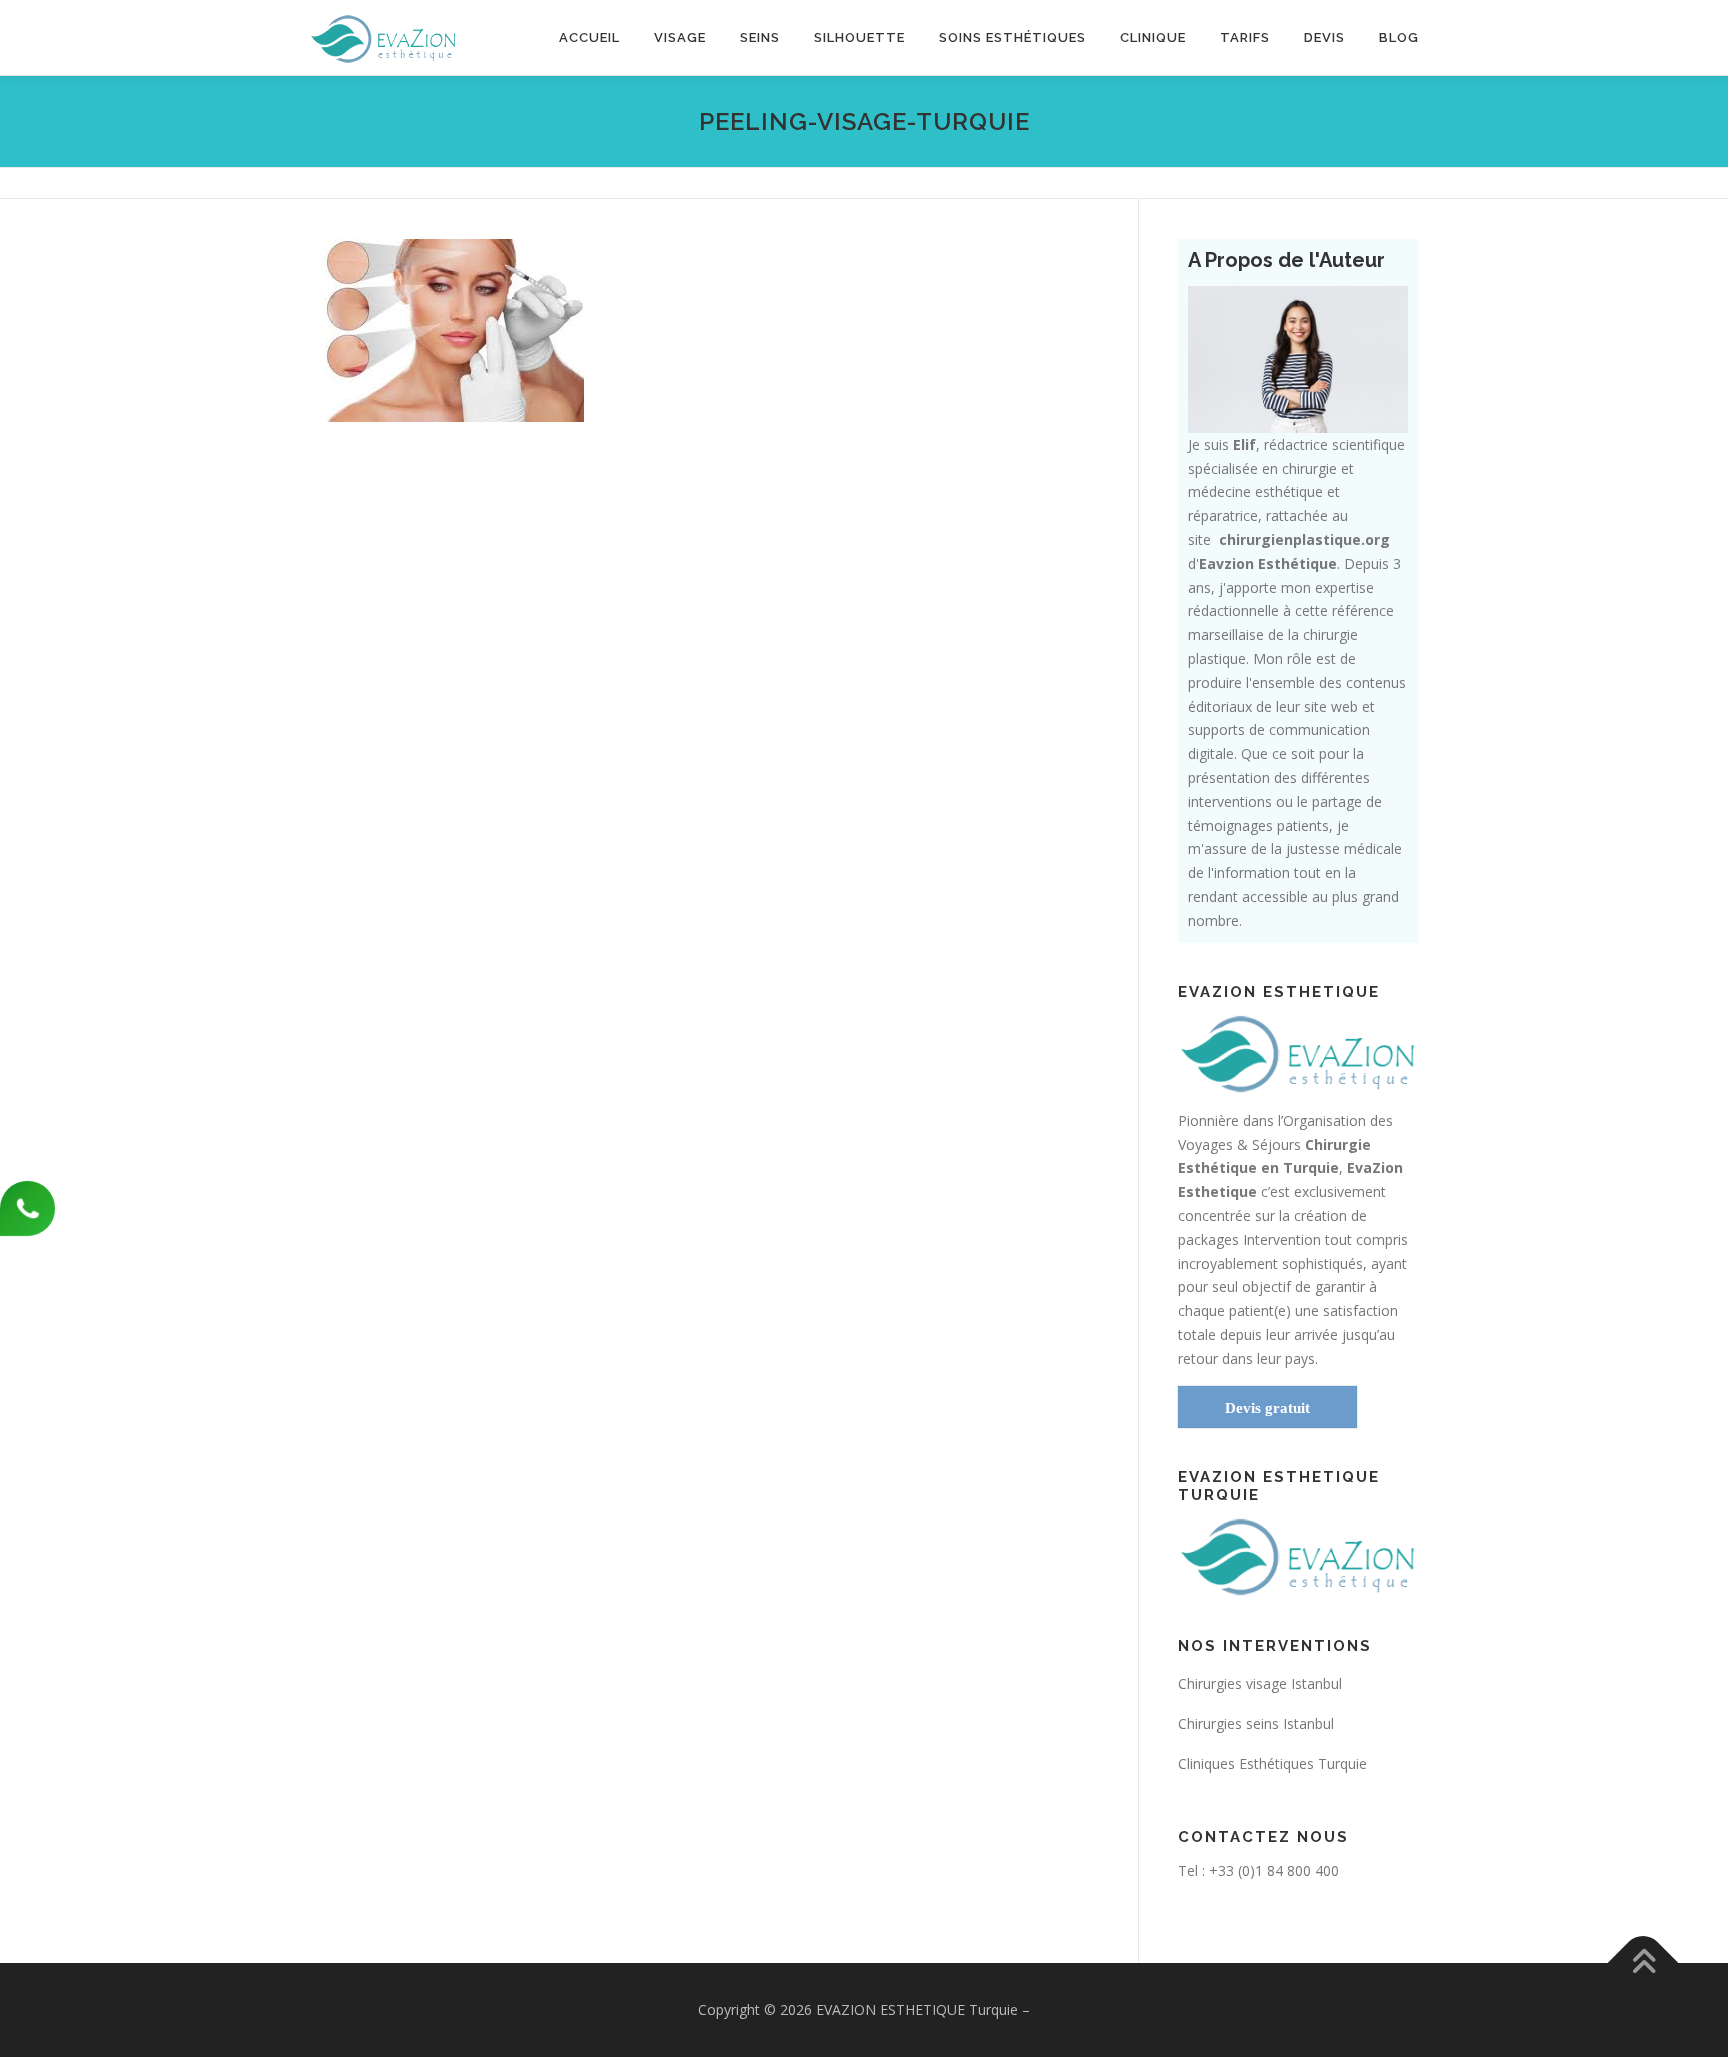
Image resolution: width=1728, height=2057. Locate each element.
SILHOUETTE (859, 37)
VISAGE (680, 37)
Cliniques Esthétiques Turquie (1272, 1763)
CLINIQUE (1153, 37)
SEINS (760, 37)
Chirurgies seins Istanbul (1256, 1723)
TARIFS (1245, 37)
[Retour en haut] (1643, 1962)
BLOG (1399, 37)
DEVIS (1324, 37)
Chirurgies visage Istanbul (1260, 1683)
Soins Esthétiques (1012, 37)
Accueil (589, 37)
